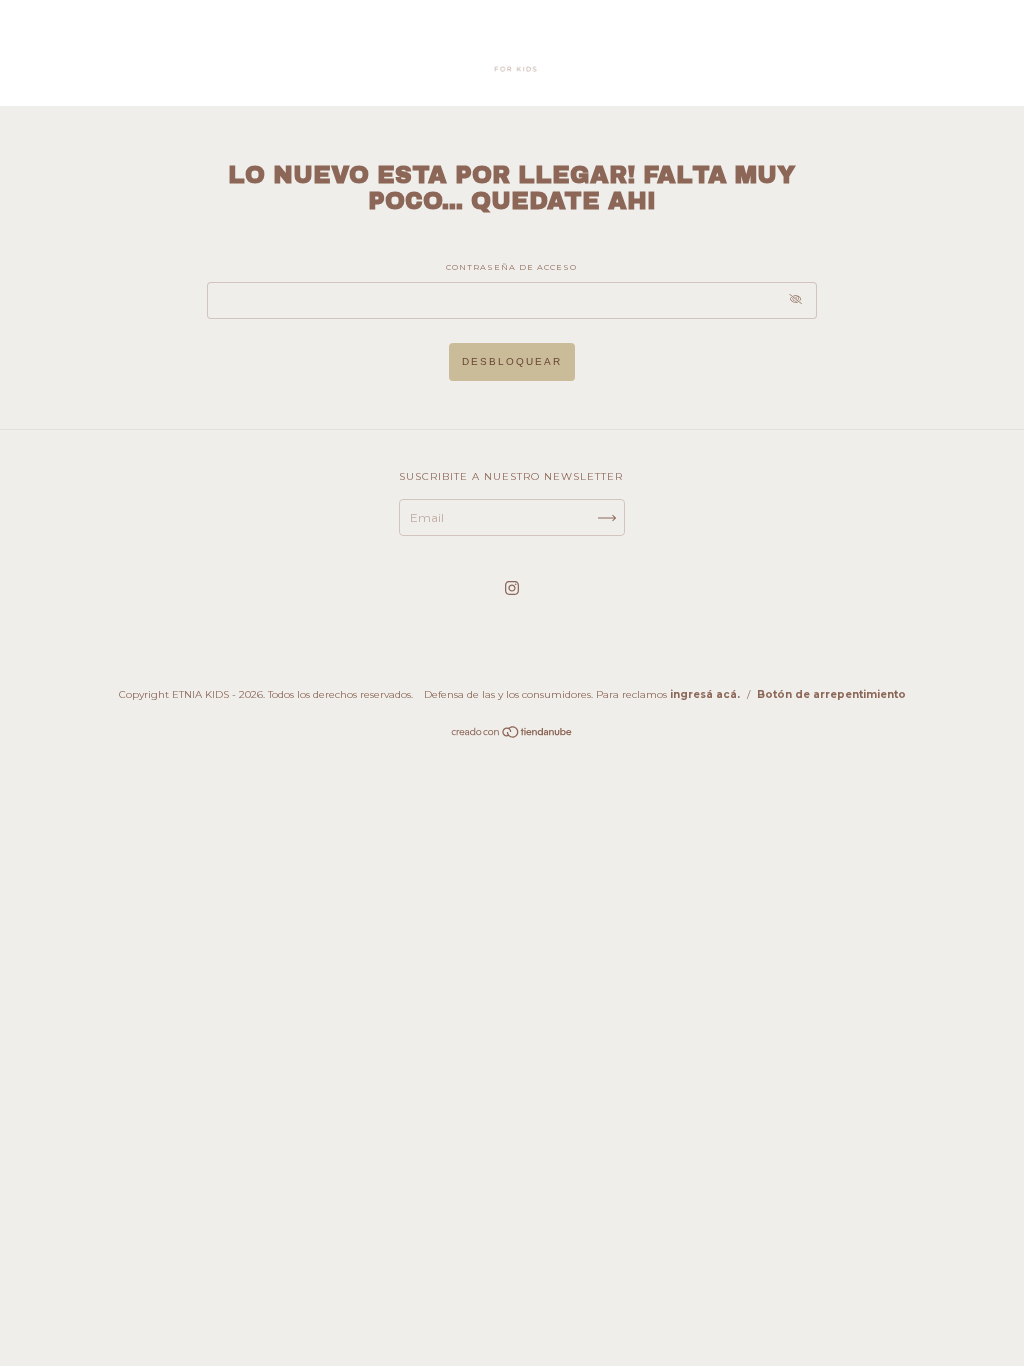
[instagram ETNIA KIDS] (512, 587)
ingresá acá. (705, 694)
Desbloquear (512, 361)
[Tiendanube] (512, 734)
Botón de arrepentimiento (831, 694)
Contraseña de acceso (511, 267)
